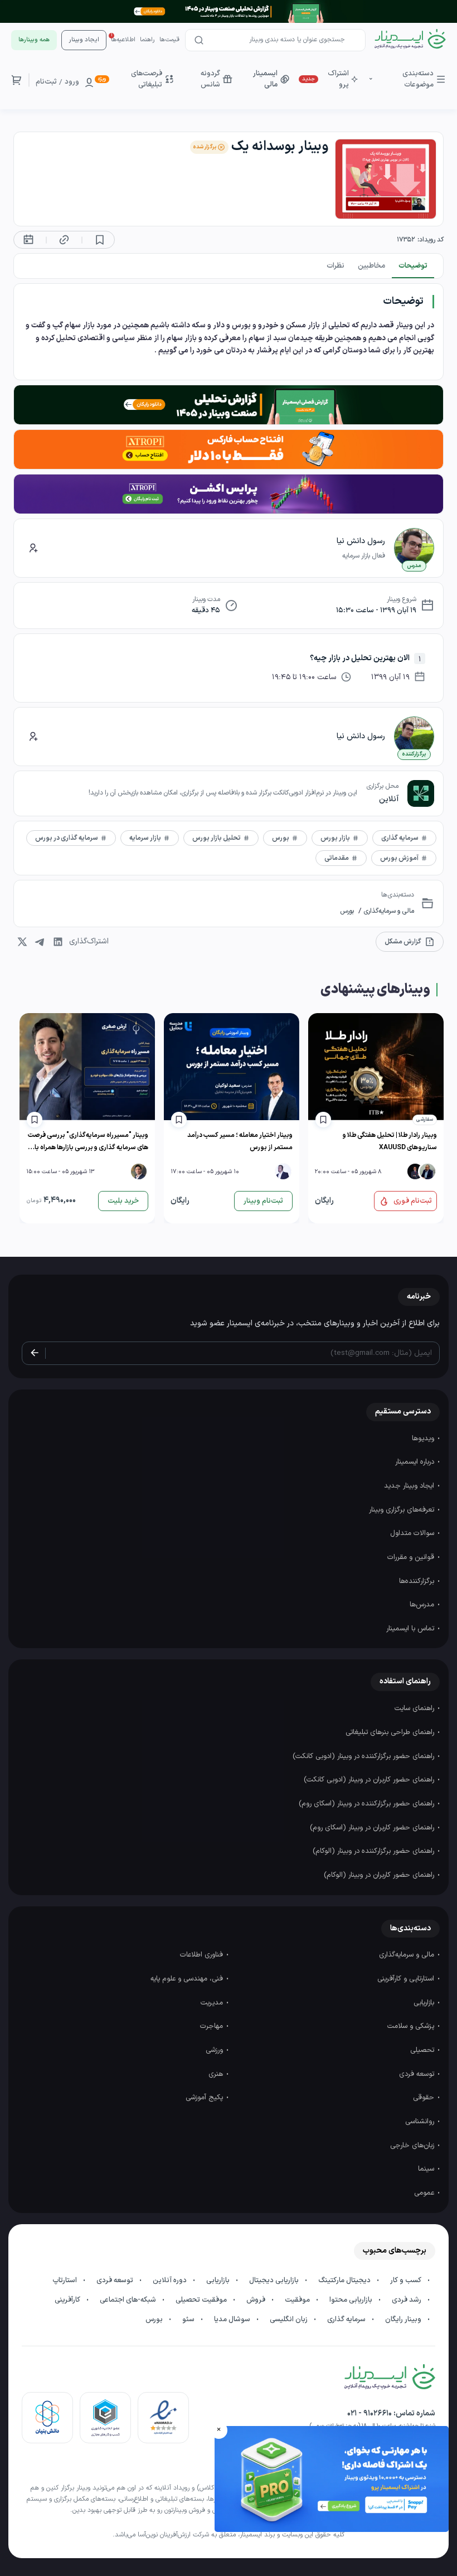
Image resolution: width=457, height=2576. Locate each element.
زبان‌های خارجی (413, 2146)
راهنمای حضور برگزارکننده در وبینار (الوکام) (375, 1851)
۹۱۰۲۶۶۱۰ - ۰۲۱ (370, 2413)
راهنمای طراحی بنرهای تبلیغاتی (391, 1732)
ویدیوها (424, 1439)
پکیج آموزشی (205, 2098)
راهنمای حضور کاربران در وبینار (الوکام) (380, 1875)
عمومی (425, 2193)
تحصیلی (423, 2050)
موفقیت (298, 2300)
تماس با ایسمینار (411, 1629)
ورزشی (215, 2050)
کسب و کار (407, 2280)
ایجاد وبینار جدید (410, 1486)
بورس (347, 911)
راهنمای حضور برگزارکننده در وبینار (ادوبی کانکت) (364, 1756)
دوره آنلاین (171, 2280)
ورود (72, 82)
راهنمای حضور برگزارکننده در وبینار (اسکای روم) (368, 1804)
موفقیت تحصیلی (202, 2300)
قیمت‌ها (169, 40)
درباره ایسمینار (416, 1462)
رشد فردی (407, 2300)
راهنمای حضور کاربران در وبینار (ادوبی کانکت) (370, 1780)
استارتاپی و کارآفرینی (407, 1979)
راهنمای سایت (415, 1708)
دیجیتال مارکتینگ (345, 2280)
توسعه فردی (418, 2074)
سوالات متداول (413, 1533)
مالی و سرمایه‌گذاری (388, 911)
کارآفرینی (68, 2300)
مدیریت (213, 2003)
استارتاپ (65, 2280)
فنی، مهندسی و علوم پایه (188, 1979)
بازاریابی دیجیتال (275, 2280)
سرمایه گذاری (347, 2320)
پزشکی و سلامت (412, 2026)
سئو (189, 2320)
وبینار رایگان (404, 2320)
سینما (427, 2169)
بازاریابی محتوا (352, 2300)
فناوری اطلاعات (203, 1955)
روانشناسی (421, 2122)
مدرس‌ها (423, 1605)
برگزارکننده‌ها (418, 1581)
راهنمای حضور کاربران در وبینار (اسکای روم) (373, 1828)
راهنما (147, 40)
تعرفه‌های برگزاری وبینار (403, 1510)
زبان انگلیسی (290, 2320)
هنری (217, 2074)
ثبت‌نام (46, 82)
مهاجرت (213, 2026)
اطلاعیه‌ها (123, 40)
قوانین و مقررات (412, 1557)
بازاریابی (425, 2003)
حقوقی (425, 2098)
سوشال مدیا (233, 2320)
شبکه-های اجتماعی (129, 2300)
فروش (257, 2300)
